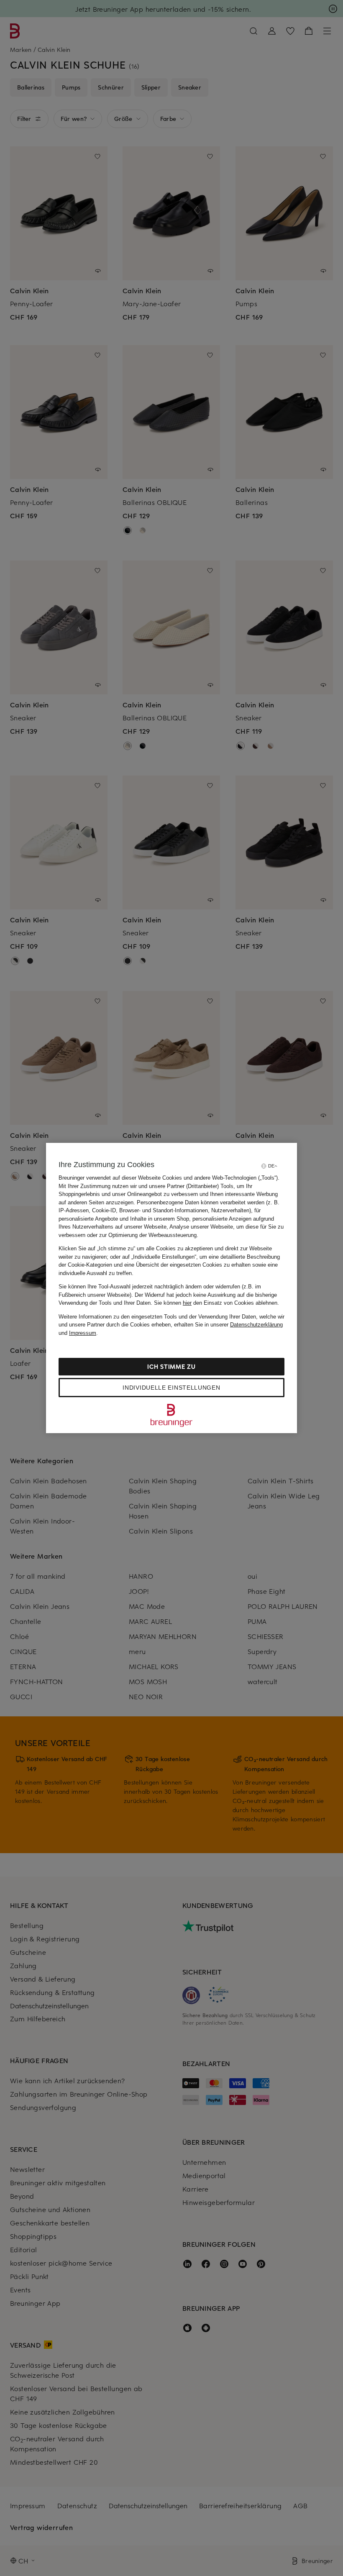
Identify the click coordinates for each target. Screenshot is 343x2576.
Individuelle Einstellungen (171, 1388)
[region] (171, 1288)
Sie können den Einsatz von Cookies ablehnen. (216, 1303)
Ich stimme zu (171, 1366)
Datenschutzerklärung (256, 1325)
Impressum (83, 1333)
